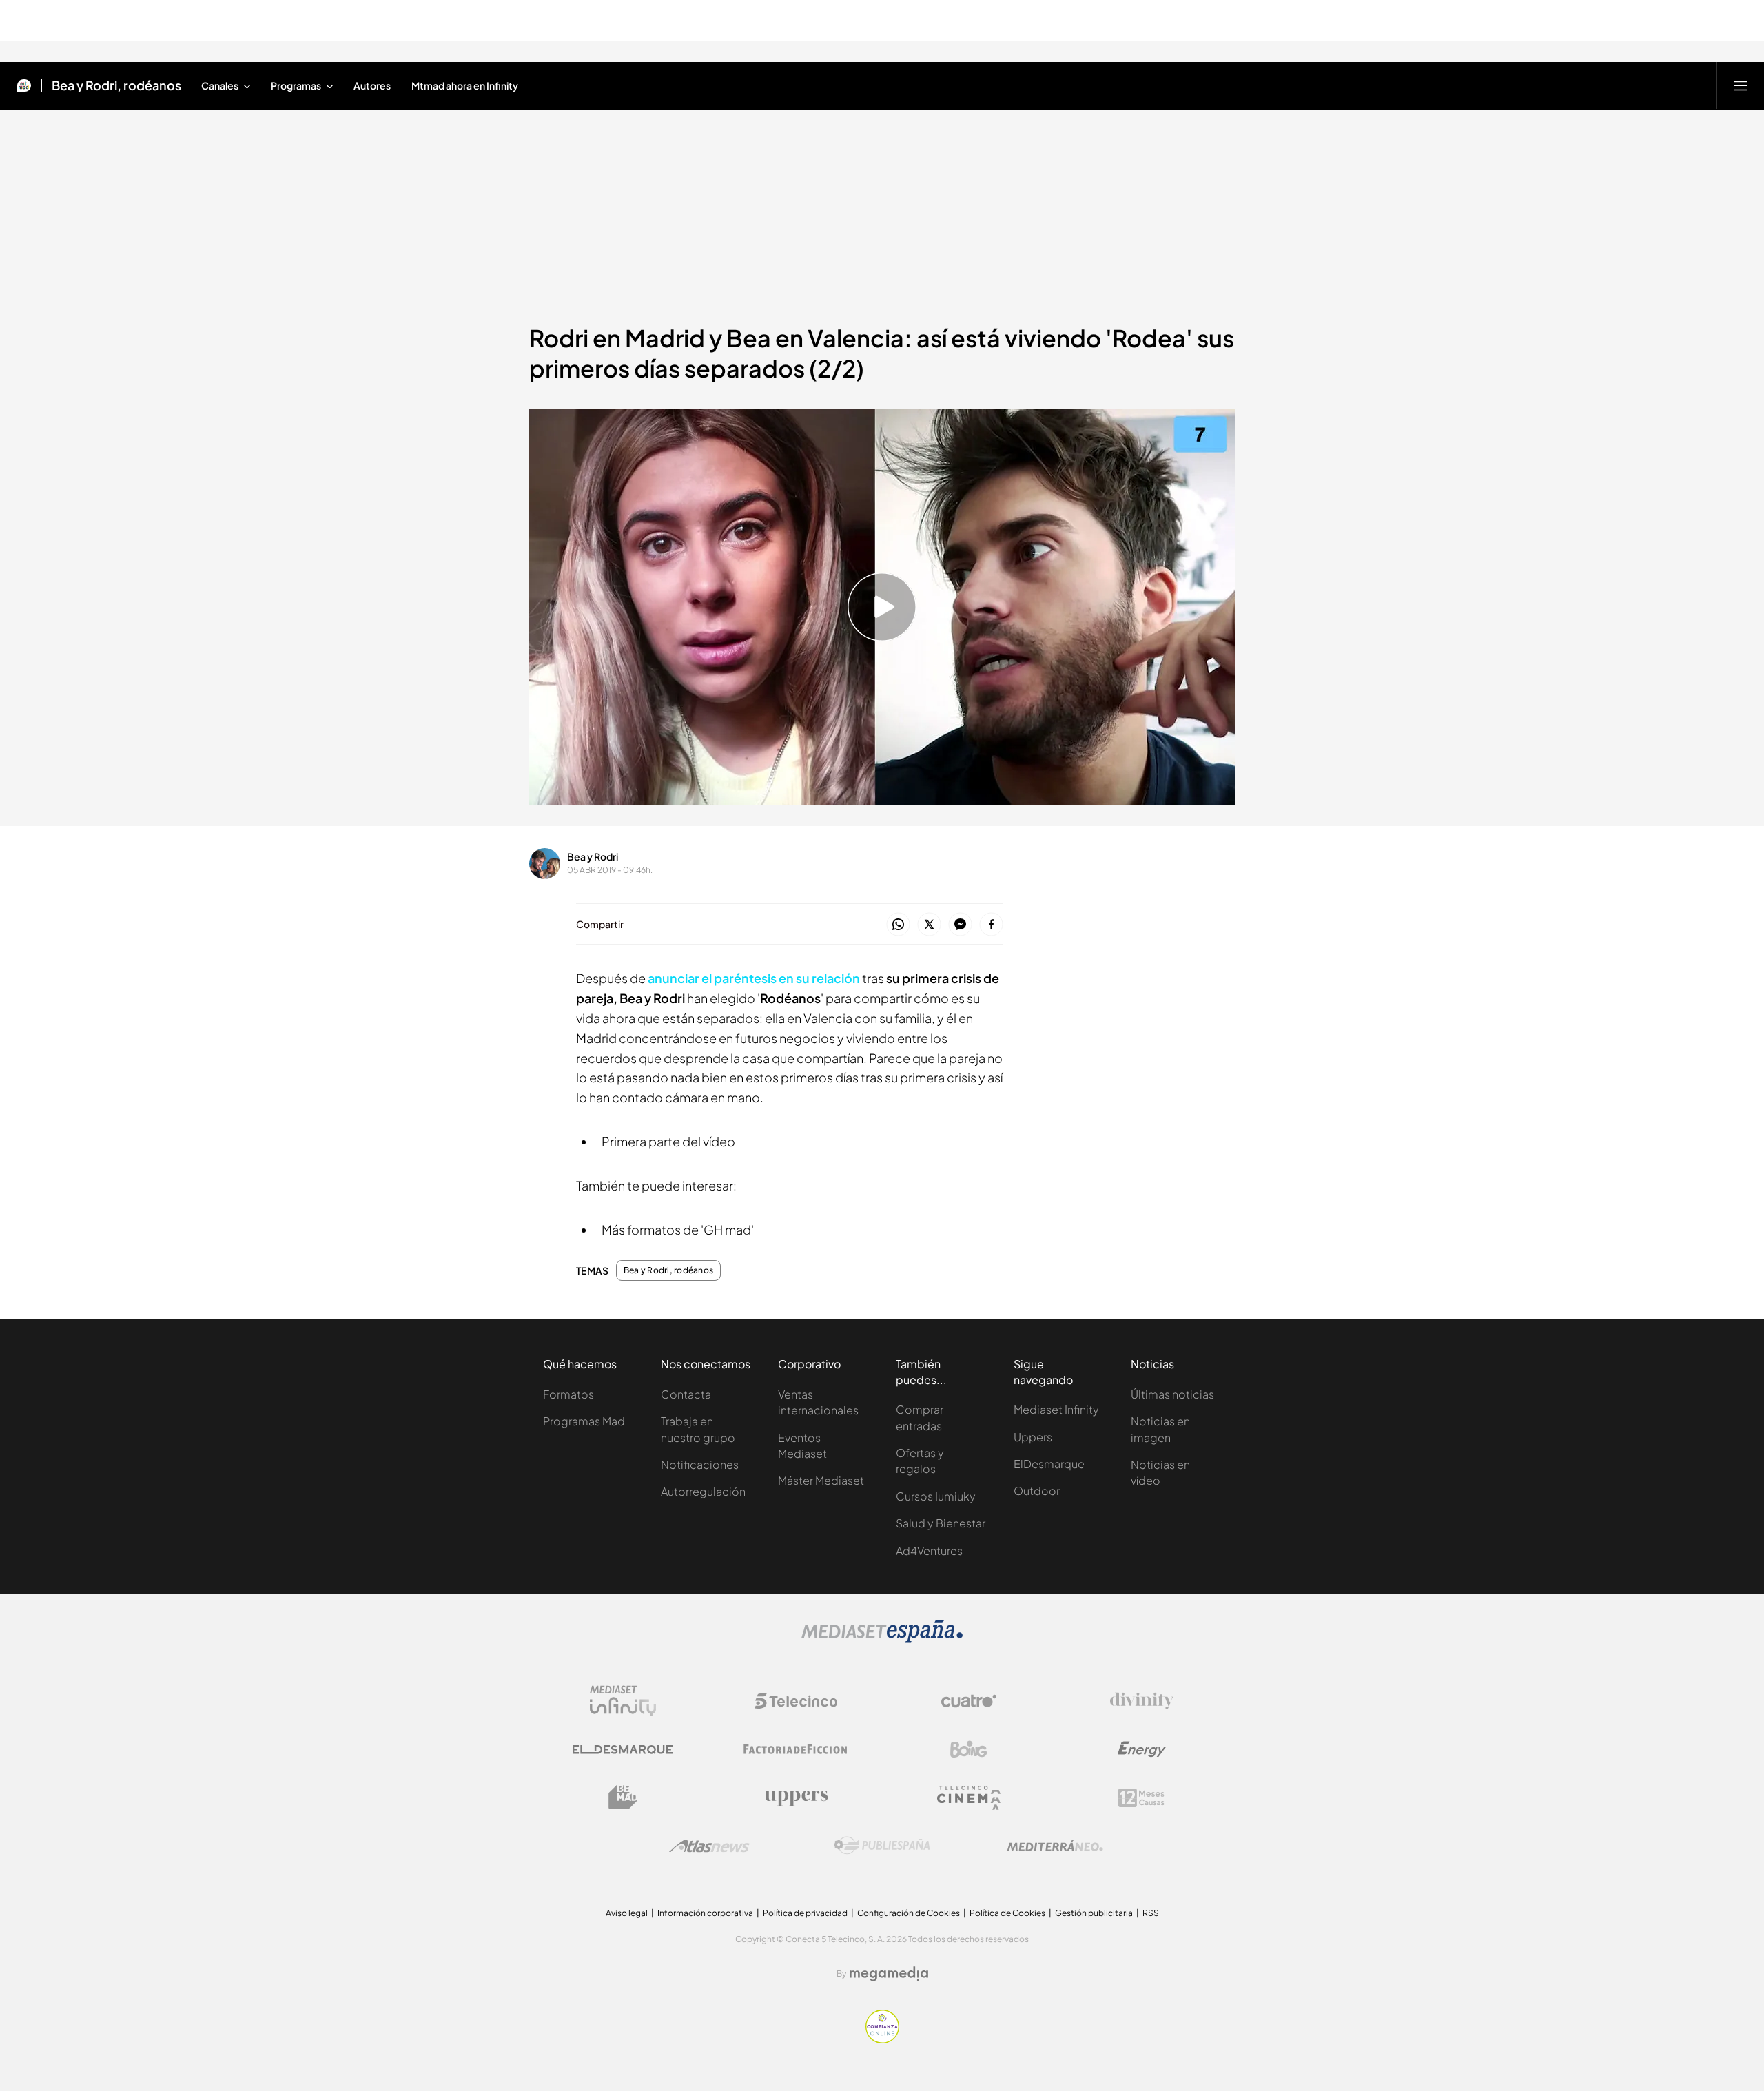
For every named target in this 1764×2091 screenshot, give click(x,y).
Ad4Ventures (929, 1551)
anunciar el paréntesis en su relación (754, 978)
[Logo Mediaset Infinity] (623, 1701)
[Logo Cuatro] (969, 1701)
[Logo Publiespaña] (882, 1846)
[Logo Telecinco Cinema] (969, 1798)
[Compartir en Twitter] (929, 925)
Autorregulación (703, 1491)
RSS (1151, 1913)
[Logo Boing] (969, 1749)
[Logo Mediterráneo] (1055, 1846)
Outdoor (1037, 1491)
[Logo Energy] (1142, 1749)
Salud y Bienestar (941, 1523)
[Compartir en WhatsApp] (898, 925)
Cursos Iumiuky (936, 1496)
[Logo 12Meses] (1141, 1798)
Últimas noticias (1172, 1394)
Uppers (1033, 1437)
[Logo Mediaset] (882, 1639)
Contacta (686, 1394)
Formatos (568, 1394)
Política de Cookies (1007, 1913)
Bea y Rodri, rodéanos (116, 85)
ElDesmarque (1049, 1464)
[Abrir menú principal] (1741, 85)
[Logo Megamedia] (889, 1974)
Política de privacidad (805, 1913)
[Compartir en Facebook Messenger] (960, 925)
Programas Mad (584, 1421)
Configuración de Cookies (909, 1913)
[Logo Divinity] (1142, 1701)
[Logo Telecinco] (796, 1701)
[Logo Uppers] (796, 1798)
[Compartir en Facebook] (991, 925)
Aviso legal (627, 1913)
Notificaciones (700, 1464)
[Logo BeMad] (623, 1798)
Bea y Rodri (593, 856)
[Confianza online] (882, 2039)
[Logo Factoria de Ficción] (796, 1749)
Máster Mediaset (821, 1480)
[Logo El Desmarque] (623, 1750)
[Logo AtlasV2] (709, 1846)
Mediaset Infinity (1056, 1409)
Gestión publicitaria (1094, 1913)
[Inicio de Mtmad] (24, 85)
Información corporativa (705, 1913)
